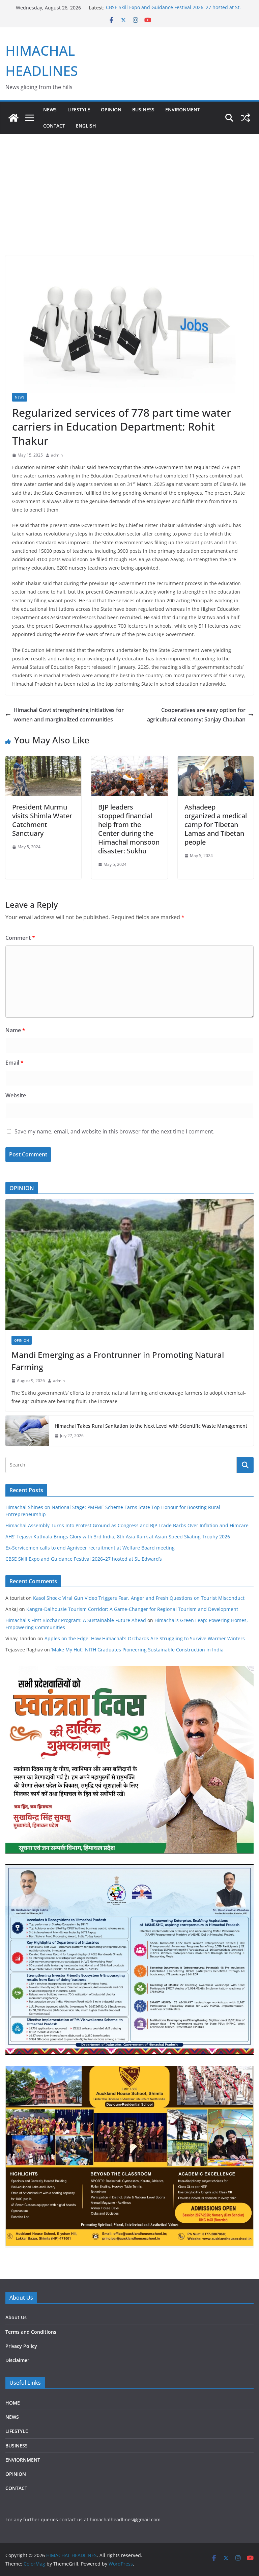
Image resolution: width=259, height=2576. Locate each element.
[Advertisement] (129, 185)
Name (15, 1030)
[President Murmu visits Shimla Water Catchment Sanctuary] (43, 761)
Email (15, 1063)
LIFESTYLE (79, 109)
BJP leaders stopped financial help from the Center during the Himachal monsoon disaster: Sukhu (129, 829)
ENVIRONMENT (183, 109)
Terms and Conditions (31, 2332)
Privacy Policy (21, 2346)
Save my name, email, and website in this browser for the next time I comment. (114, 1131)
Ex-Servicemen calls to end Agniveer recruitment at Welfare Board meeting (90, 1548)
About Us (16, 2317)
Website (16, 1095)
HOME (13, 2403)
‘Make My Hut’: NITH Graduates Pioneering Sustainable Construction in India (137, 1650)
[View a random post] (246, 118)
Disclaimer (17, 2360)
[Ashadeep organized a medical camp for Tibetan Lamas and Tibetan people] (216, 761)
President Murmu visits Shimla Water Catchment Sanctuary (42, 820)
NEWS (50, 109)
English (86, 126)
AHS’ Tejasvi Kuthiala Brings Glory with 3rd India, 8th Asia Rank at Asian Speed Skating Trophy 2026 (118, 1537)
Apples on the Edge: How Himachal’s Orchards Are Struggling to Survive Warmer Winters (145, 1638)
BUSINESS (143, 109)
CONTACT (16, 2488)
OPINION (111, 109)
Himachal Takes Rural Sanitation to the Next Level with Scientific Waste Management (151, 1426)
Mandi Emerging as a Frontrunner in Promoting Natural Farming (118, 1361)
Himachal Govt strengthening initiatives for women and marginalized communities (69, 715)
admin (57, 455)
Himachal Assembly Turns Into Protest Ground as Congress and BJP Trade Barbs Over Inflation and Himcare (127, 1525)
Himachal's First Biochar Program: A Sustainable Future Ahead (76, 1620)
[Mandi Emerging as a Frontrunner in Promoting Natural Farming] (129, 1265)
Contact (54, 126)
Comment (20, 938)
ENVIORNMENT (23, 2460)
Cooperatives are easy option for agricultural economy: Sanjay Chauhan (196, 715)
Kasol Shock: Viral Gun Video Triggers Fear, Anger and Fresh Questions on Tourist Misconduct (139, 1598)
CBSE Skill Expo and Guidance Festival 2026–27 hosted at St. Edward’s (84, 1559)
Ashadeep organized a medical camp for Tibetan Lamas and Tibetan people (216, 825)
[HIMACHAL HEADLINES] (13, 118)
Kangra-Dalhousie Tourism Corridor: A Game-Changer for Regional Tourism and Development (132, 1609)
